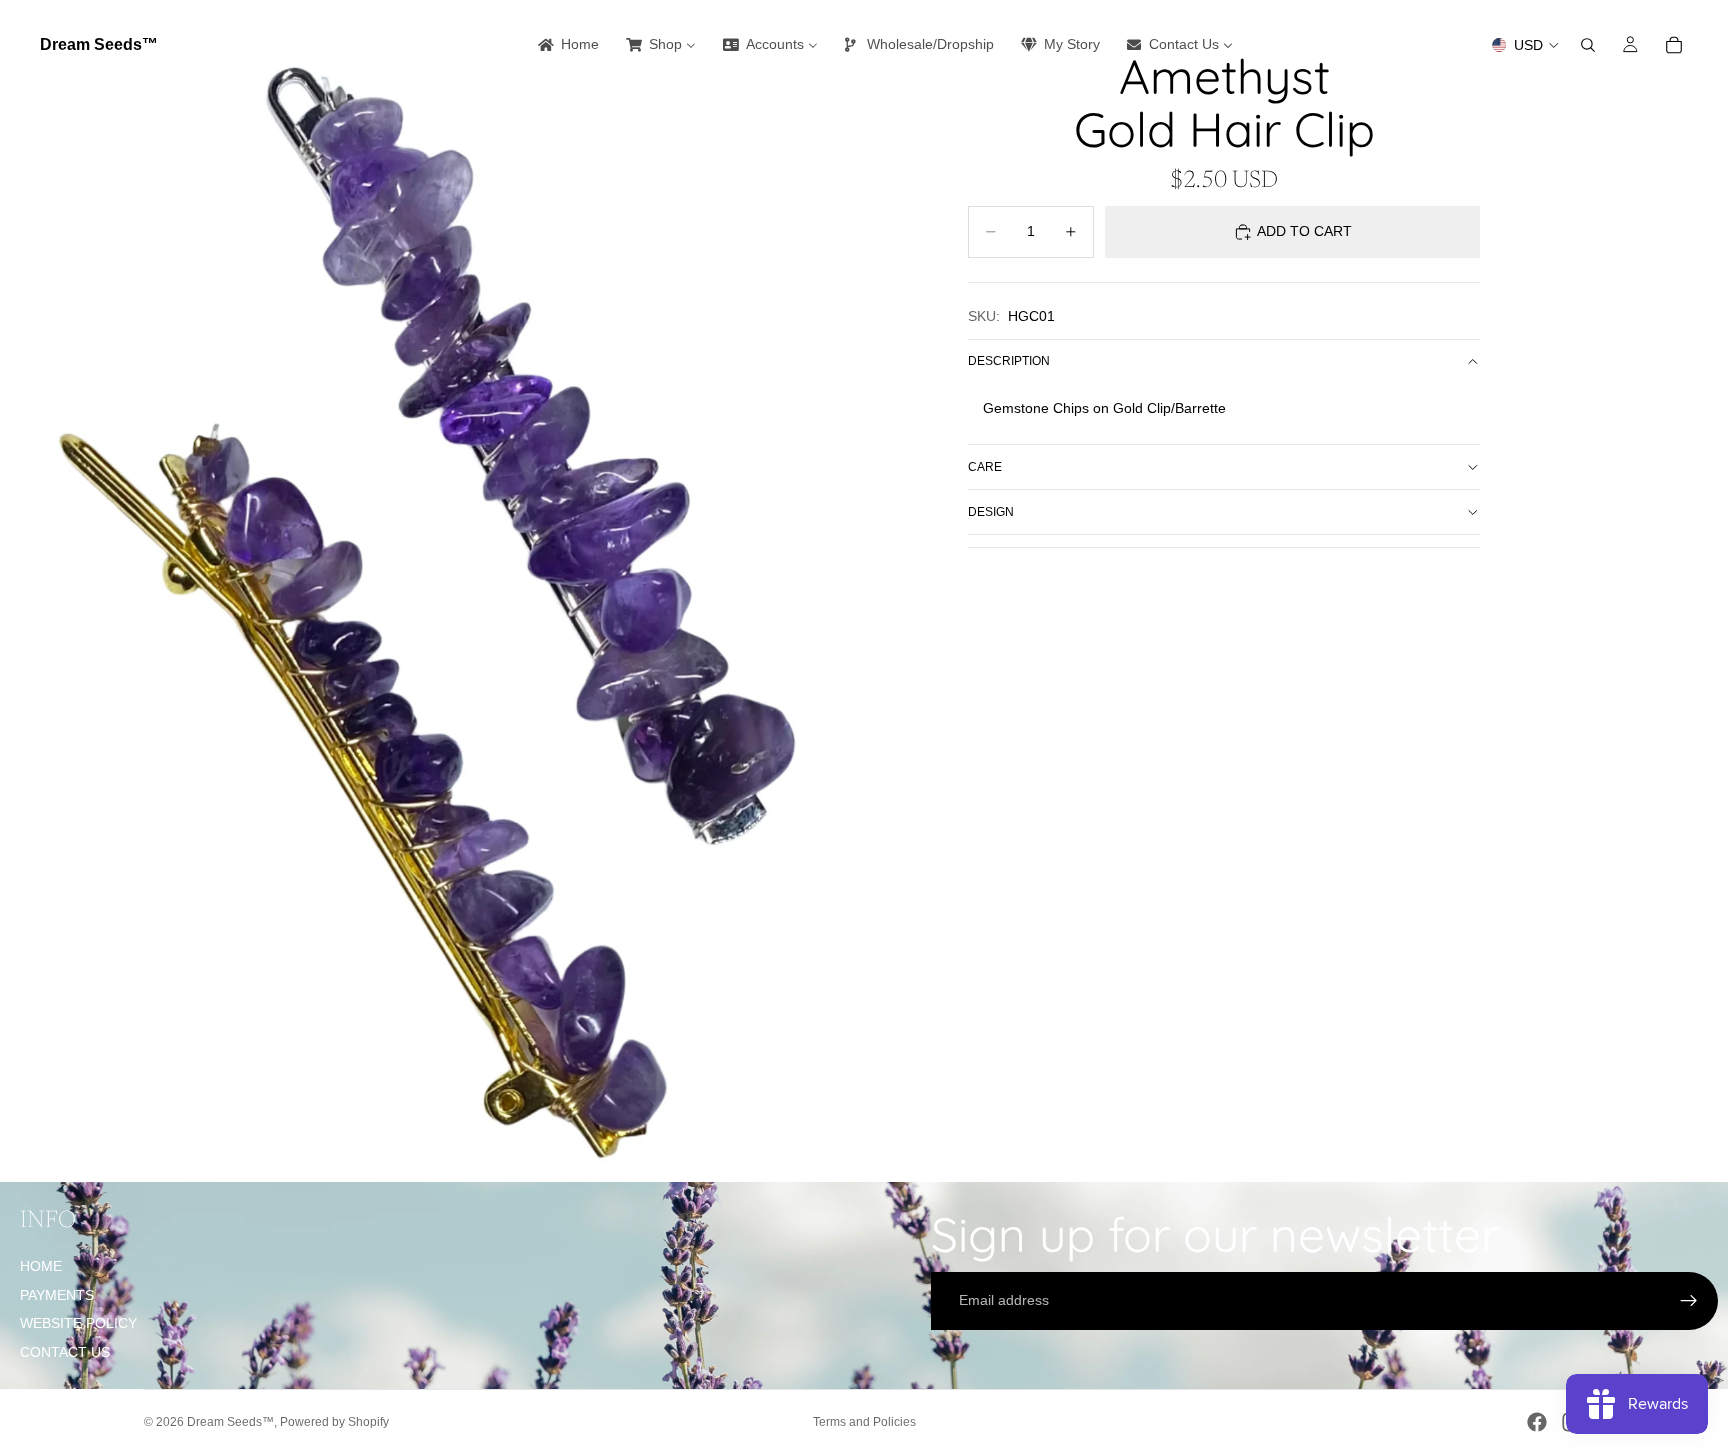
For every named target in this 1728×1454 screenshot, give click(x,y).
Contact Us (65, 1352)
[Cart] (1674, 45)
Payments (57, 1295)
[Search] (1588, 45)
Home (41, 1266)
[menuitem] (567, 45)
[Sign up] (1689, 1301)
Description (1009, 361)
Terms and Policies (864, 1422)
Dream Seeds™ (230, 1422)
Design (991, 512)
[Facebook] (1537, 1422)
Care (985, 467)
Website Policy (78, 1323)
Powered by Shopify (334, 1422)
